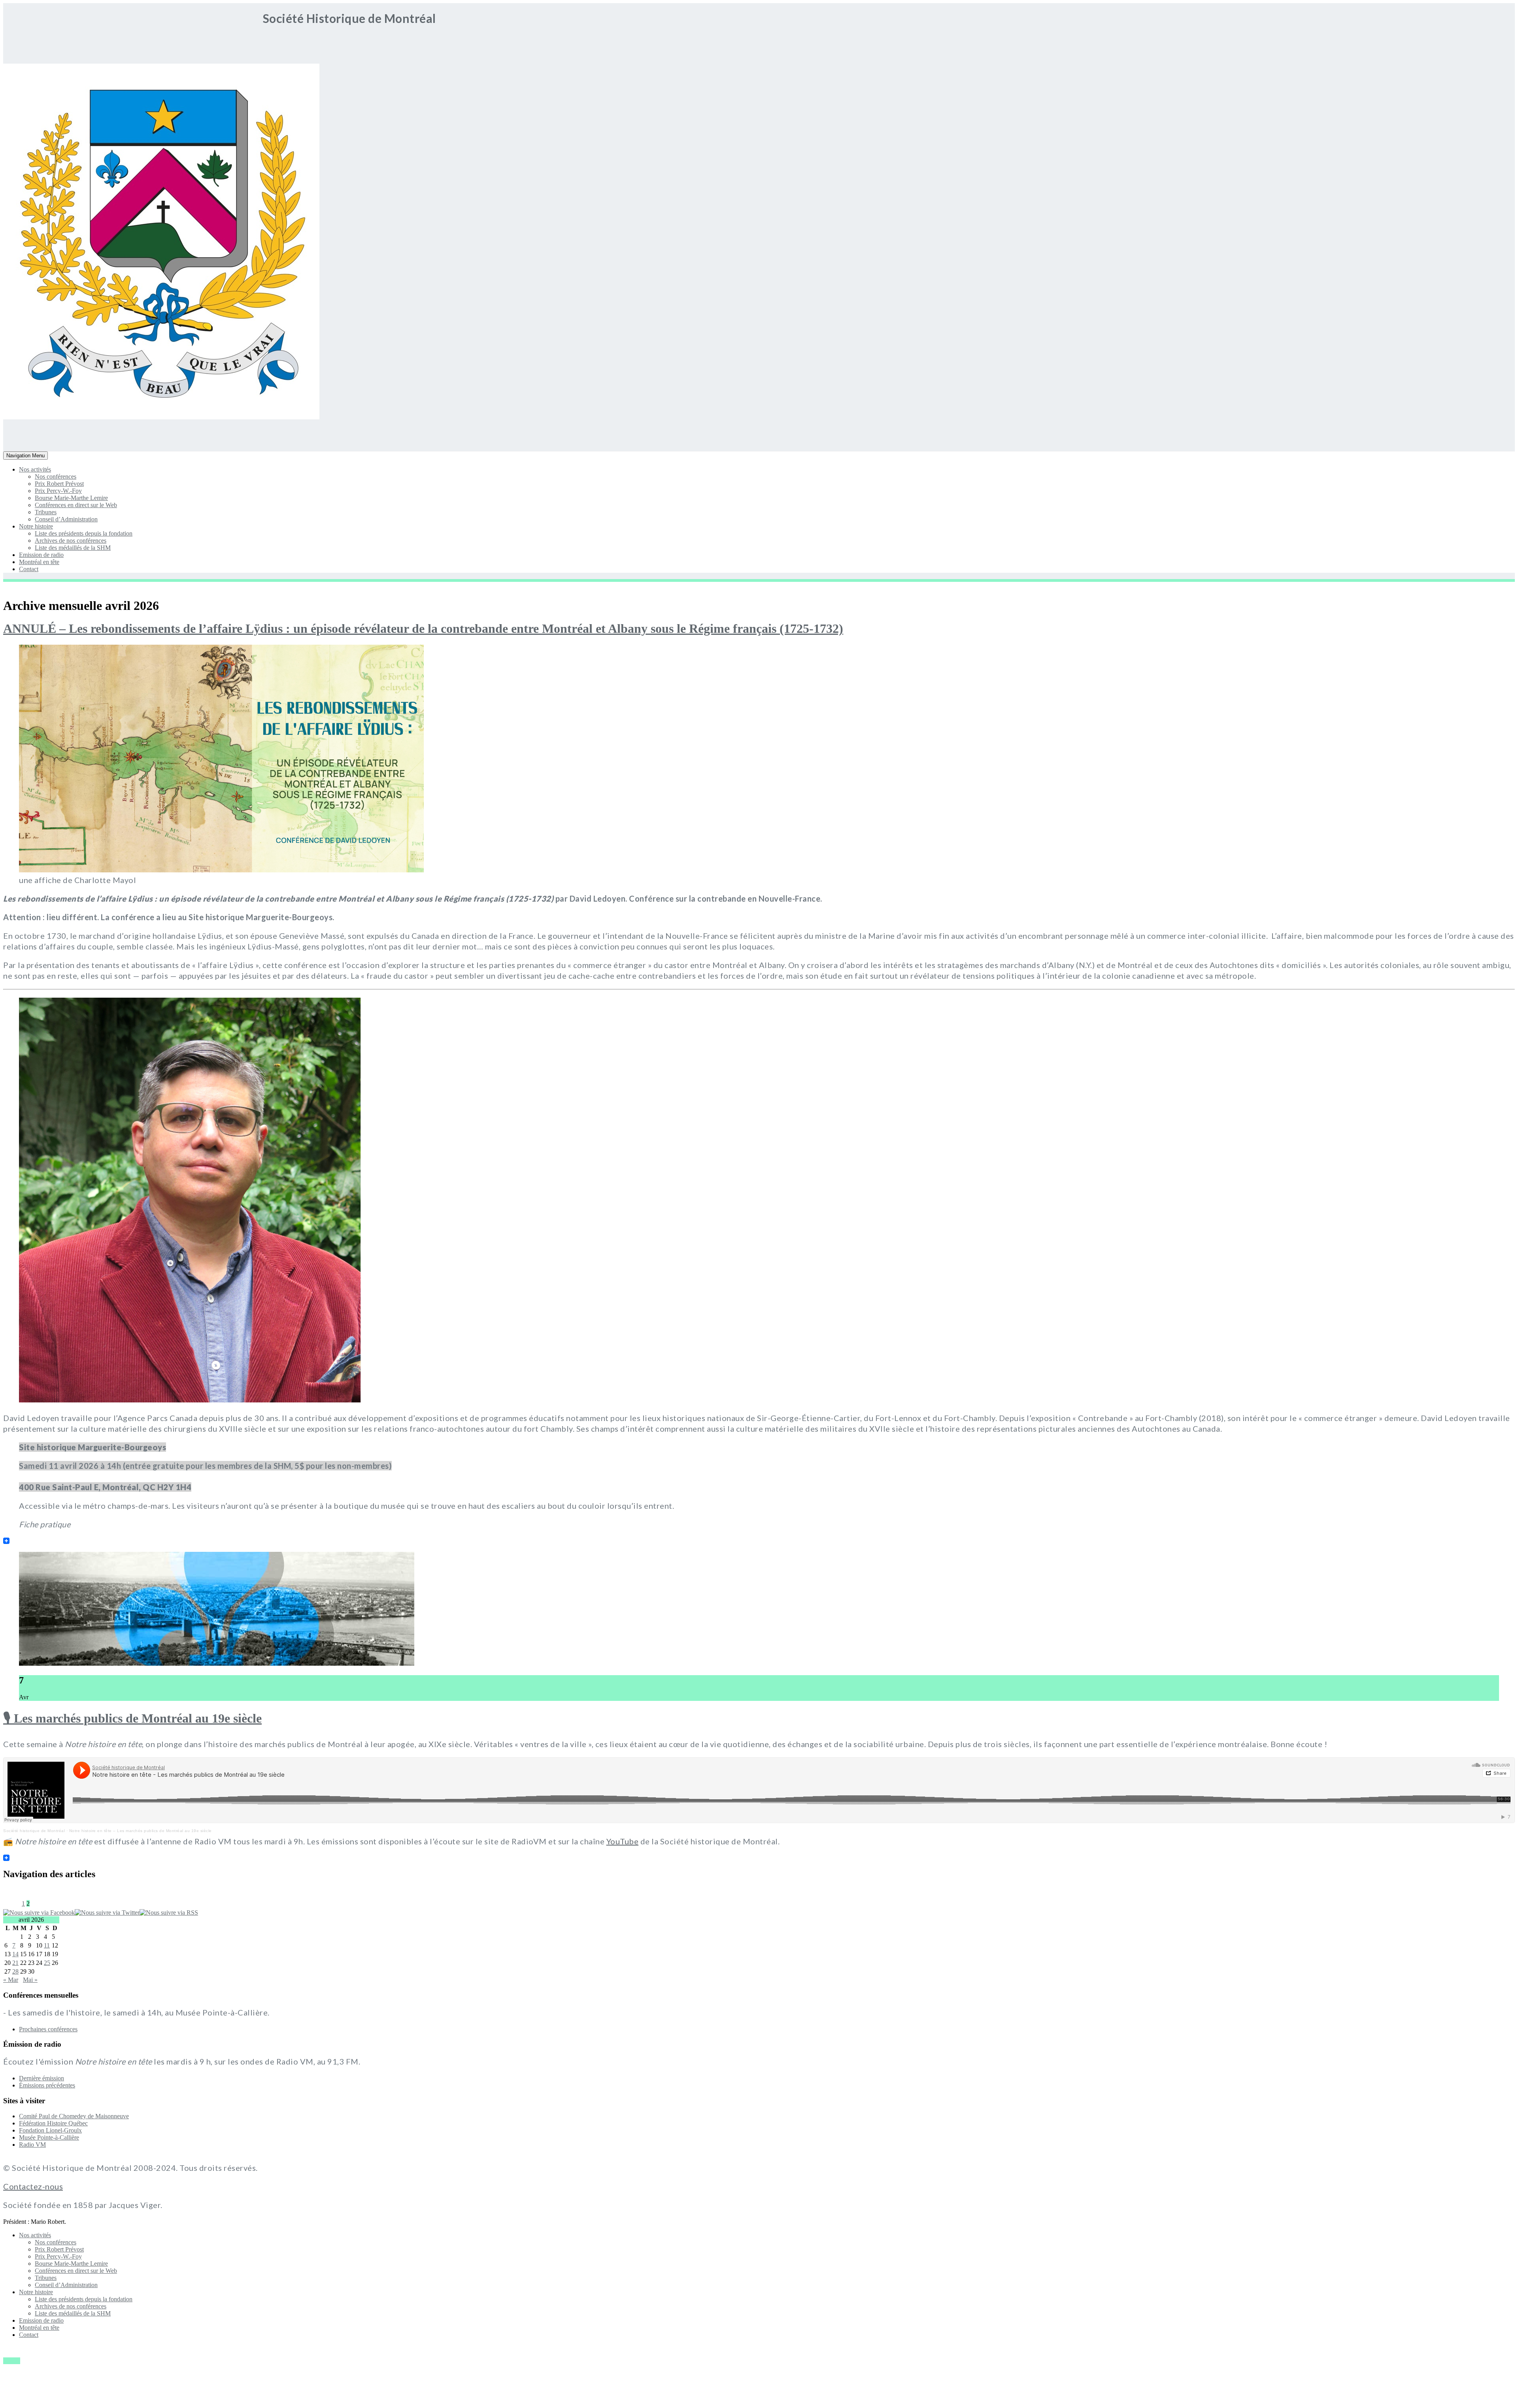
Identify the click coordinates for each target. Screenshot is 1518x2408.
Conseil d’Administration (66, 519)
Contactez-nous (33, 2186)
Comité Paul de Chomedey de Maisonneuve (74, 2116)
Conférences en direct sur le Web (76, 505)
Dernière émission (42, 2078)
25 (47, 1963)
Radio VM (32, 2145)
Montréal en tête (39, 562)
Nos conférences (56, 477)
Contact (29, 569)
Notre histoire (36, 526)
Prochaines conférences (48, 2029)
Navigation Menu (25, 456)
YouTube (623, 1841)
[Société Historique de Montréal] (27, 417)
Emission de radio (41, 555)
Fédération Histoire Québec (53, 2123)
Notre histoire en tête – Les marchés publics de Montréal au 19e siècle (141, 1831)
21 (15, 1963)
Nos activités (35, 469)
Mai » (30, 1980)
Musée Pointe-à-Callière (49, 2137)
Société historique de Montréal (34, 1831)
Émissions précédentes (47, 2085)
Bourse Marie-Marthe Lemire (71, 498)
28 (15, 1971)
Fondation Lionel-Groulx (50, 2130)
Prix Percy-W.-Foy (58, 491)
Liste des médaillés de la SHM (73, 548)
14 (15, 1954)
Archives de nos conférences (71, 541)
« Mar (11, 1980)
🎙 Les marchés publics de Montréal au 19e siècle (132, 1718)
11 (47, 1945)
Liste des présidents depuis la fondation (84, 533)
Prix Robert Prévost (59, 484)
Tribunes (46, 512)
